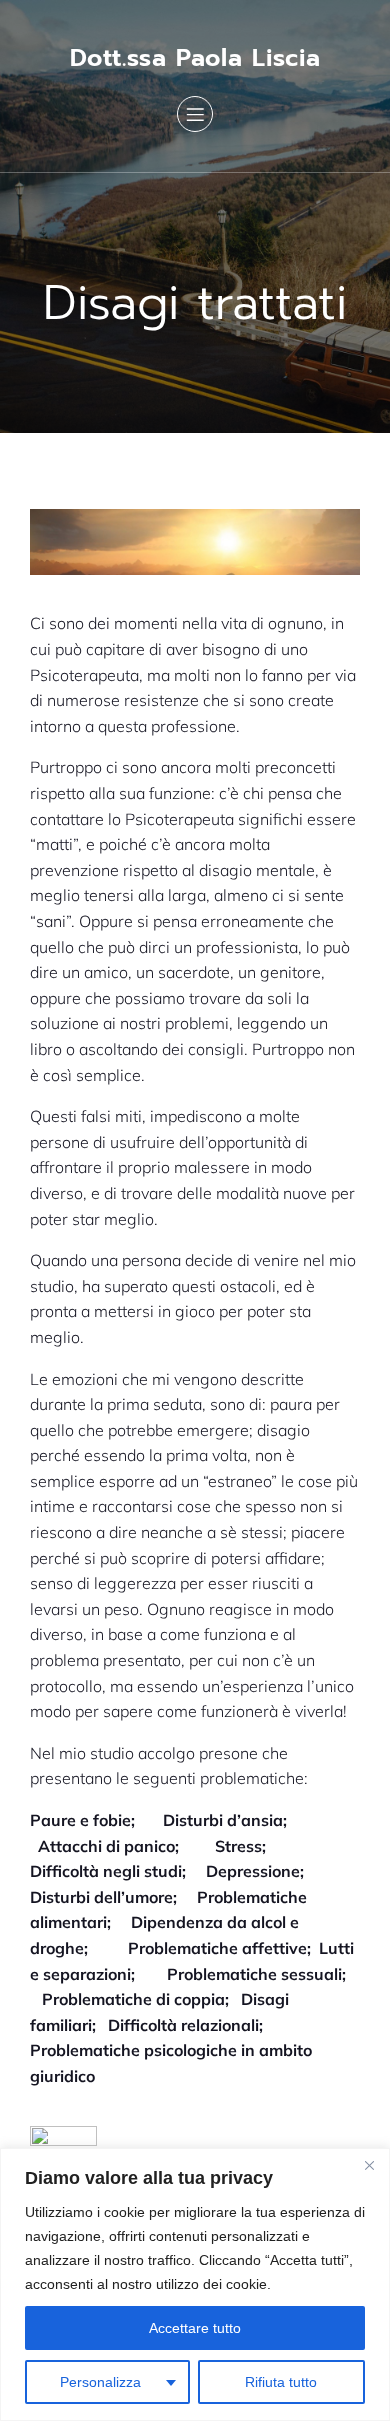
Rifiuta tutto (281, 2382)
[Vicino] (369, 2165)
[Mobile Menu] (195, 114)
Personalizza (100, 2382)
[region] (195, 2284)
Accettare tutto (195, 2328)
